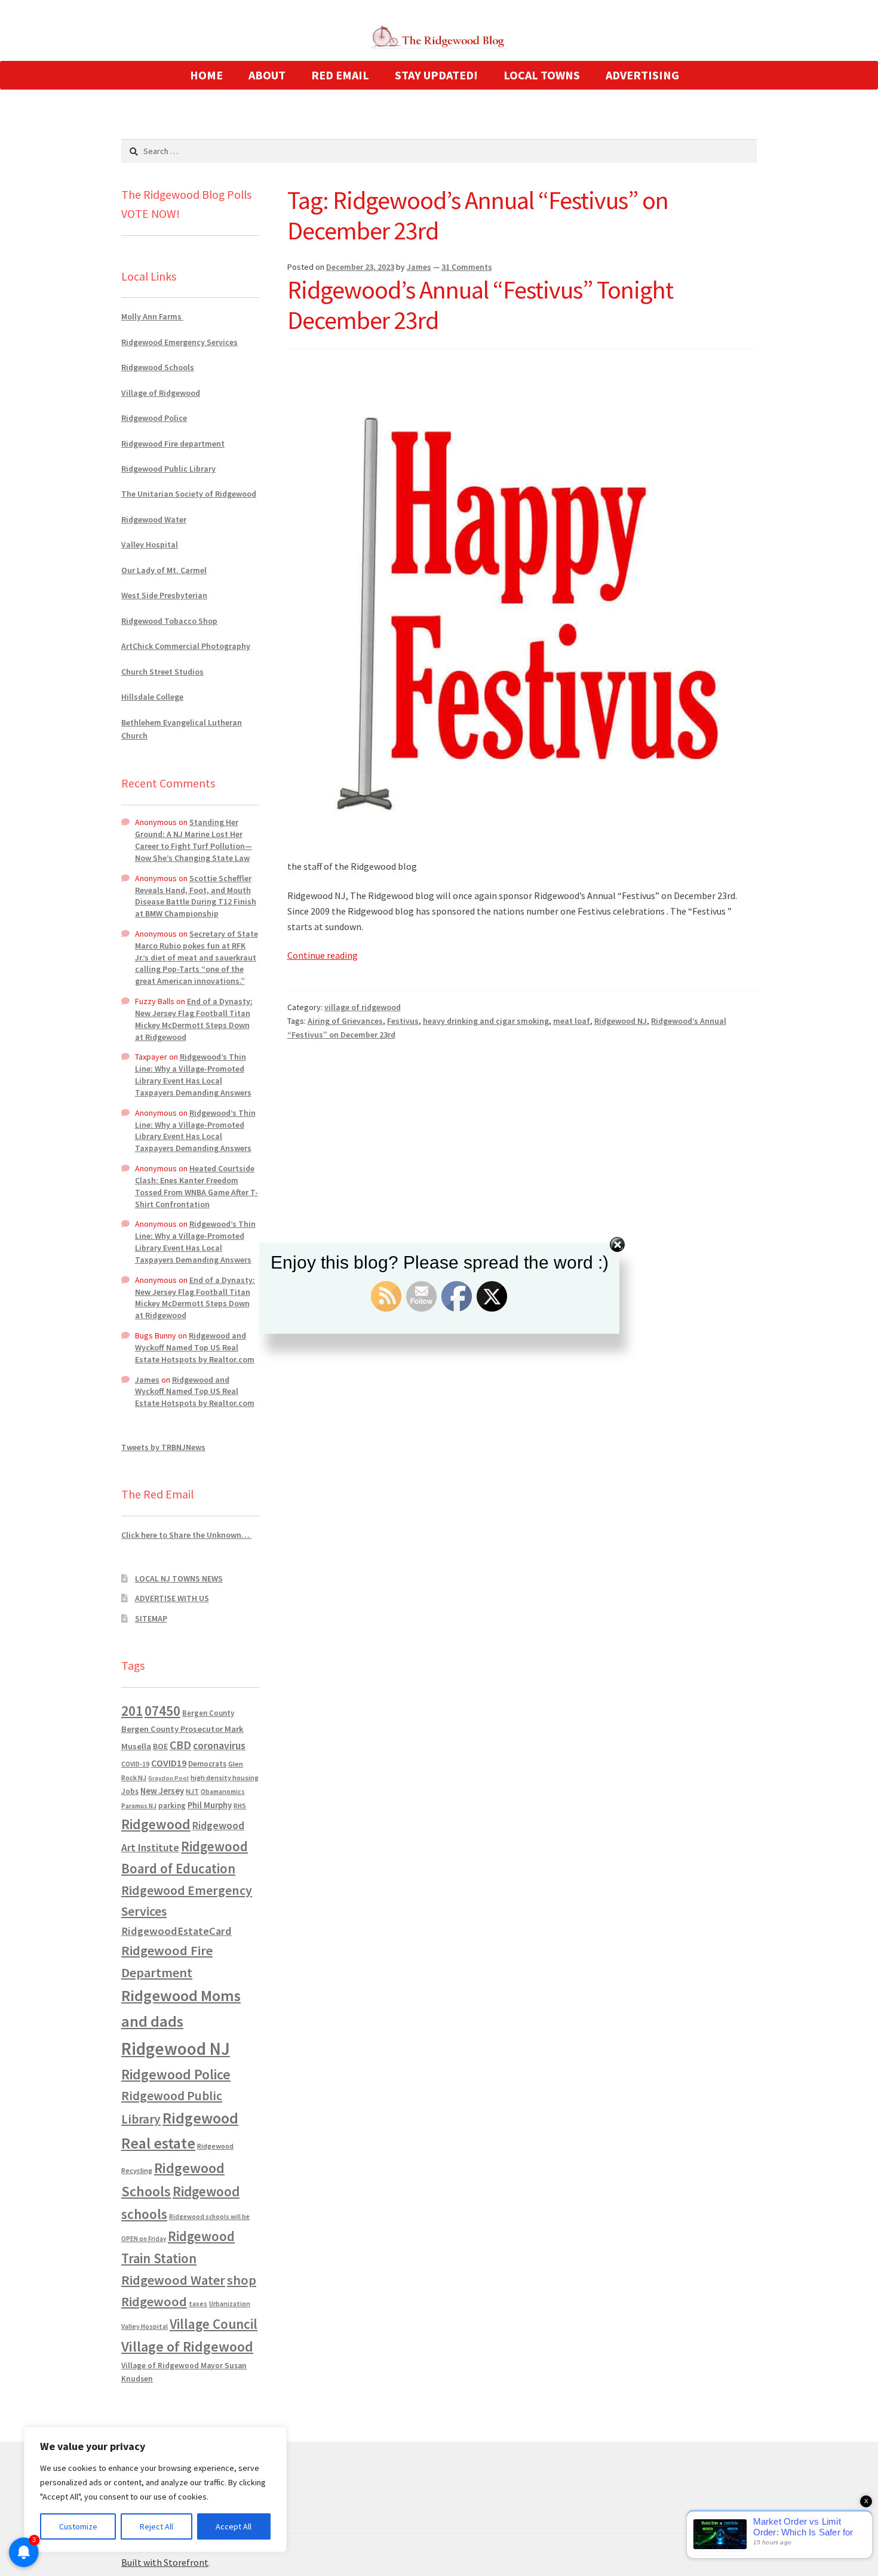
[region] (155, 2489)
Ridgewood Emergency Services (179, 342)
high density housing (225, 1778)
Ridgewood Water (154, 519)
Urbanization (230, 2303)
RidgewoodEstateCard (176, 1931)
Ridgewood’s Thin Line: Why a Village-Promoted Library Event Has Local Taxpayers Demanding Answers (193, 1074)
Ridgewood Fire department (173, 444)
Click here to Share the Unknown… (186, 1535)
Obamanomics (223, 1791)
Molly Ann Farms (152, 316)
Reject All (156, 2526)
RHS (240, 1806)
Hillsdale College (152, 697)
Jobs (130, 1791)
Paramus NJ (139, 1806)
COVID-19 (135, 1764)
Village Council (214, 2324)
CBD (180, 1745)
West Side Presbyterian (164, 595)
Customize (78, 2526)
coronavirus (219, 1746)
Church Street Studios (162, 672)
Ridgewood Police (154, 418)
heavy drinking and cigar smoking (486, 1021)
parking (172, 1806)
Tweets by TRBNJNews (163, 1447)
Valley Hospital (150, 544)
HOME (206, 75)
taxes (198, 2304)
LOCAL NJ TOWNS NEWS (179, 1578)
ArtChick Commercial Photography (186, 646)
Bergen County (208, 1713)
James (419, 267)
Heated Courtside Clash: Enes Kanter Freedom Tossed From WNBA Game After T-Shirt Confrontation (197, 1186)
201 (132, 1711)
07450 (162, 1711)
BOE (160, 1746)
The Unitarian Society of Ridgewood (189, 494)
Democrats (207, 1764)
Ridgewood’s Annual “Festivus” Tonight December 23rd (480, 305)
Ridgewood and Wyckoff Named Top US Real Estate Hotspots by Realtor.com (195, 1347)
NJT (192, 1791)
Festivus (403, 1021)
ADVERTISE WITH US (172, 1598)
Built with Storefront (165, 2562)
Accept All (234, 2526)
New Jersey (162, 1791)
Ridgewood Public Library (168, 469)
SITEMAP (151, 1618)
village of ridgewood (363, 1007)
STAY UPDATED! (436, 75)
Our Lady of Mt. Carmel (164, 570)
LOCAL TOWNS (542, 75)
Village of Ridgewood (161, 393)
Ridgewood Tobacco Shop (169, 621)
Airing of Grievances (345, 1021)
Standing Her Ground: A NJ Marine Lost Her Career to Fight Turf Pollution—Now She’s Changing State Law (194, 840)
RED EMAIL (340, 75)
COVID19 (169, 1763)
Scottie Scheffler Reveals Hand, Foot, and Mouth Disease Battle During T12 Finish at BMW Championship (196, 896)
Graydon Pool (168, 1778)
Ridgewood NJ (621, 1021)
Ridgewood (156, 1824)
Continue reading (323, 955)
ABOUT (267, 75)
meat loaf (572, 1021)
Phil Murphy (210, 1805)
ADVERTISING (642, 75)
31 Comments (467, 267)
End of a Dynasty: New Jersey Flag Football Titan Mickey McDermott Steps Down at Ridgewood (194, 1019)
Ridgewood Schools (158, 367)
